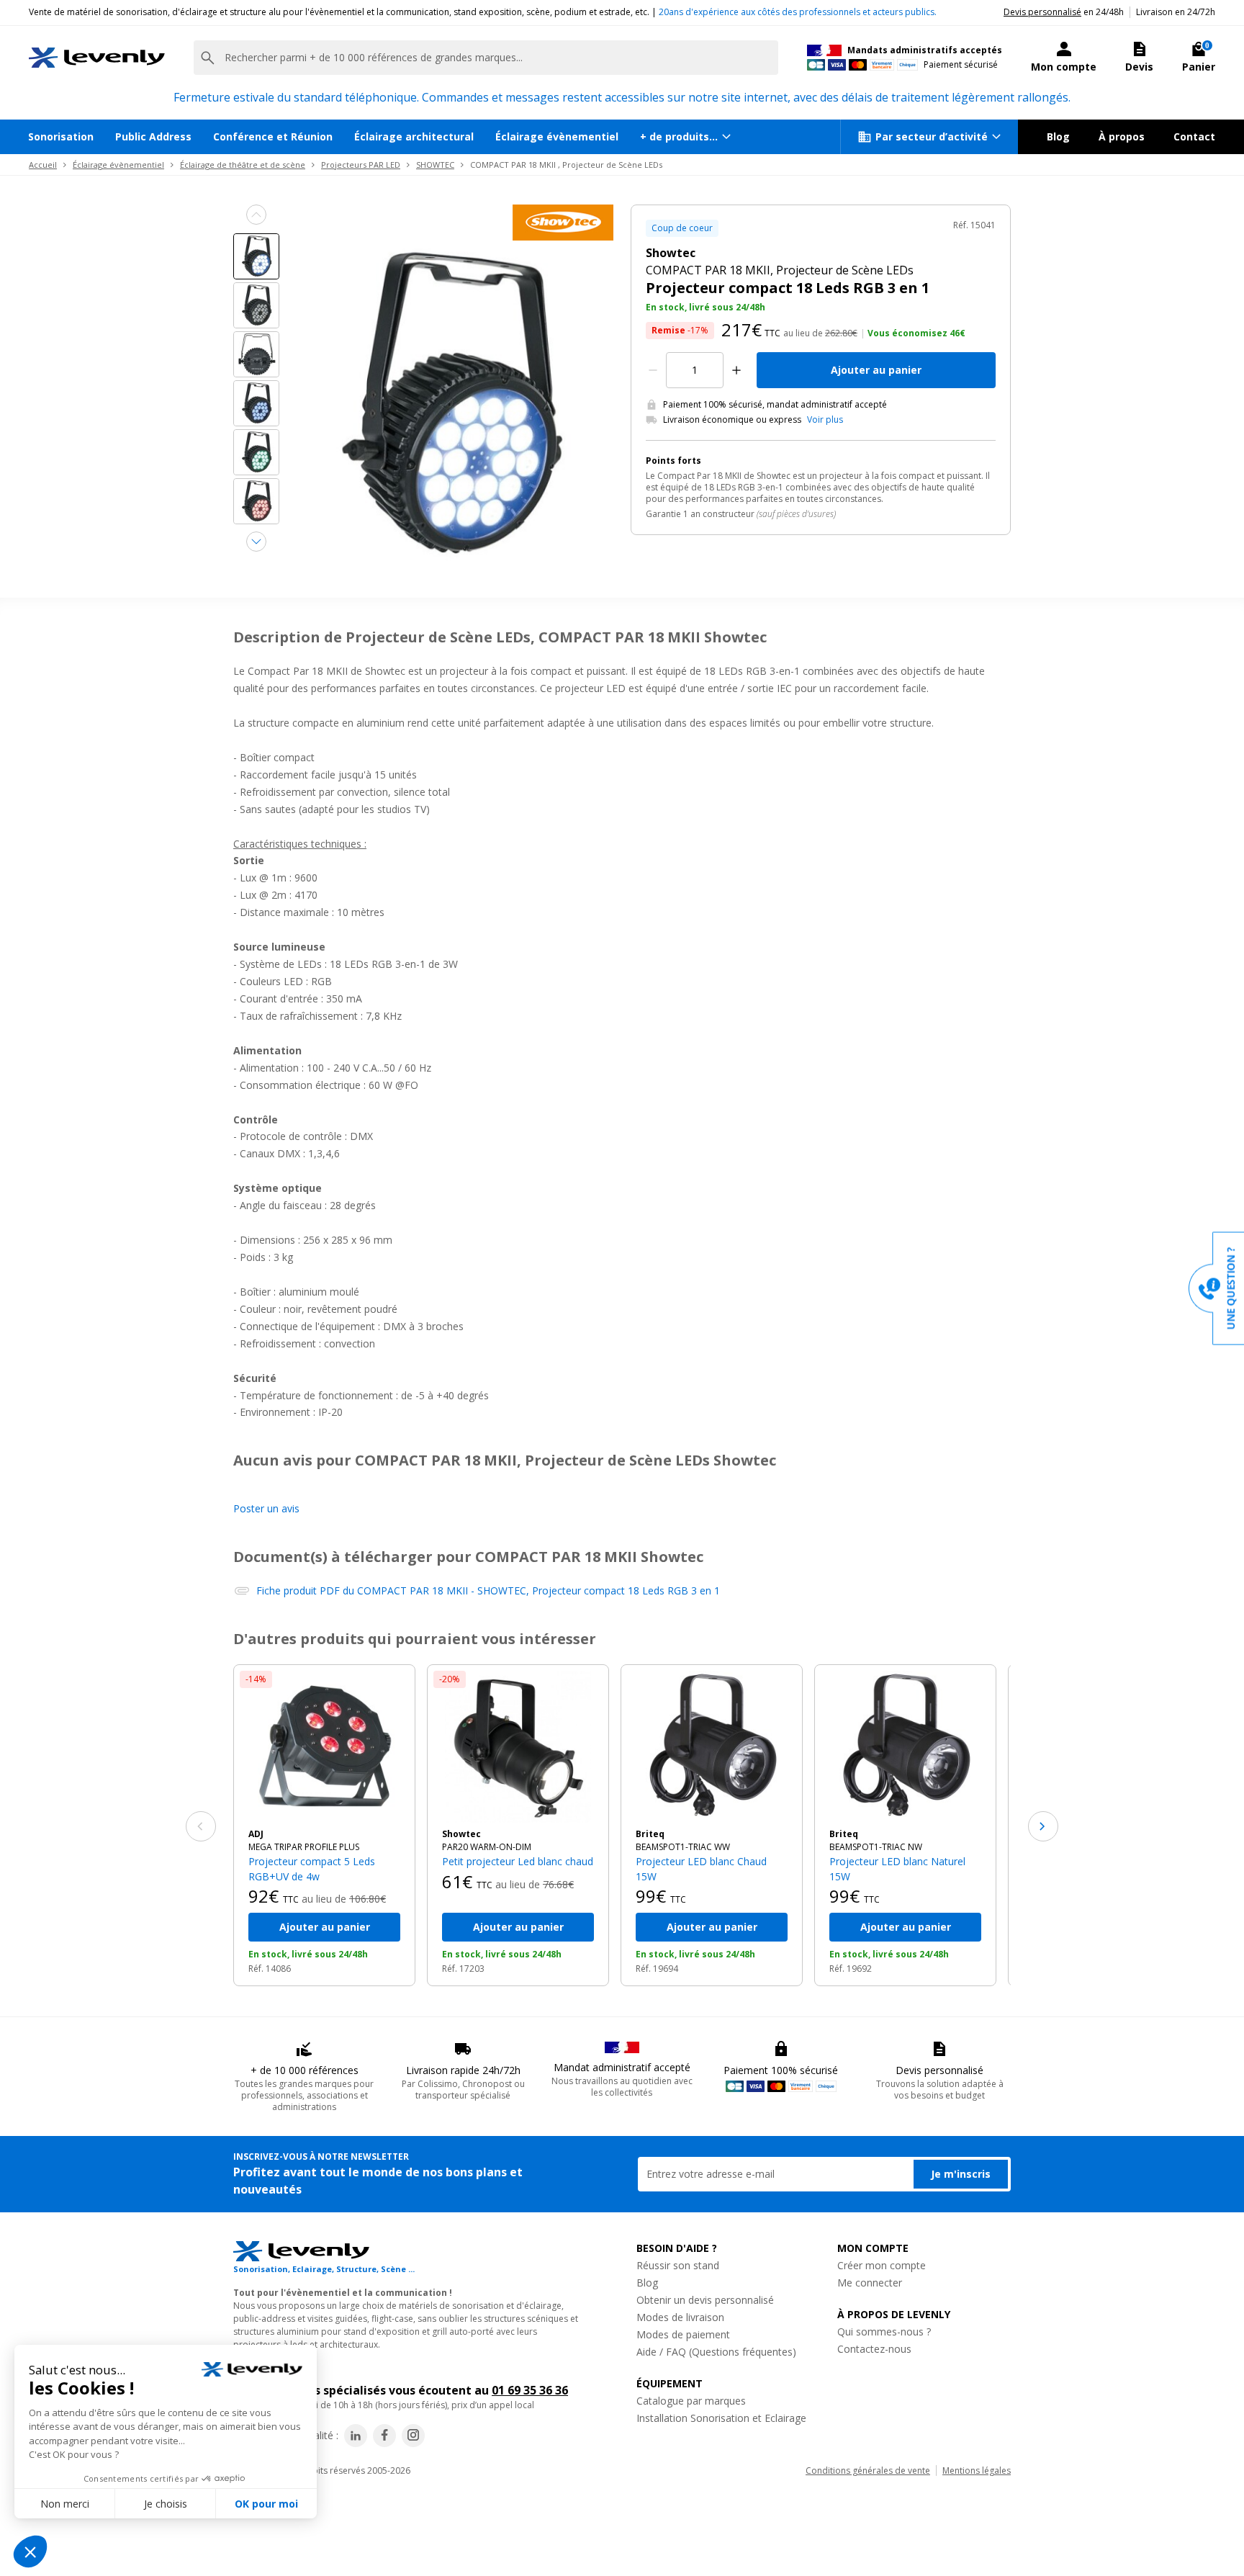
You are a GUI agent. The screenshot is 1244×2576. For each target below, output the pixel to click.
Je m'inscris (961, 2174)
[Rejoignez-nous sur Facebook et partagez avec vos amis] (384, 2436)
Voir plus (825, 420)
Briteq (650, 1834)
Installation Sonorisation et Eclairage (721, 2418)
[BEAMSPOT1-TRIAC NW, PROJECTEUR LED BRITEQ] (905, 1747)
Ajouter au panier (876, 370)
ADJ (256, 1834)
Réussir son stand (678, 2265)
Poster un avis (266, 1508)
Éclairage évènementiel (557, 136)
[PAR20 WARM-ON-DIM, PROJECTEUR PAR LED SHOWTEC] (518, 1747)
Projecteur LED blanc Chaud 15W (701, 1868)
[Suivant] (1043, 1826)
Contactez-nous (874, 2349)
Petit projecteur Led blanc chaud (518, 1861)
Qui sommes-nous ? (884, 2332)
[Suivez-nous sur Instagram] (413, 2436)
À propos (1122, 136)
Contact (1194, 136)
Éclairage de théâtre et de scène (243, 165)
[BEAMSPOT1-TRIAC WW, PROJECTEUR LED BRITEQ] (712, 1747)
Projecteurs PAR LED (361, 165)
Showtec (461, 1834)
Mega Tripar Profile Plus (304, 1847)
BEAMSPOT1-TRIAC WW (683, 1847)
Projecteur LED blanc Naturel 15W (897, 1868)
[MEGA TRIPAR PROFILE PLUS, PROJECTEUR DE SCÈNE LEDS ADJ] (324, 1747)
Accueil (43, 165)
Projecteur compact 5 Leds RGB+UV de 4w (312, 1868)
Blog (1058, 136)
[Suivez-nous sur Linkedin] (356, 2436)
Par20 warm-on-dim (487, 1847)
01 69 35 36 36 (530, 2390)
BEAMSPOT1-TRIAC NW (876, 1847)
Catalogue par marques (691, 2401)
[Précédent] (201, 1826)
